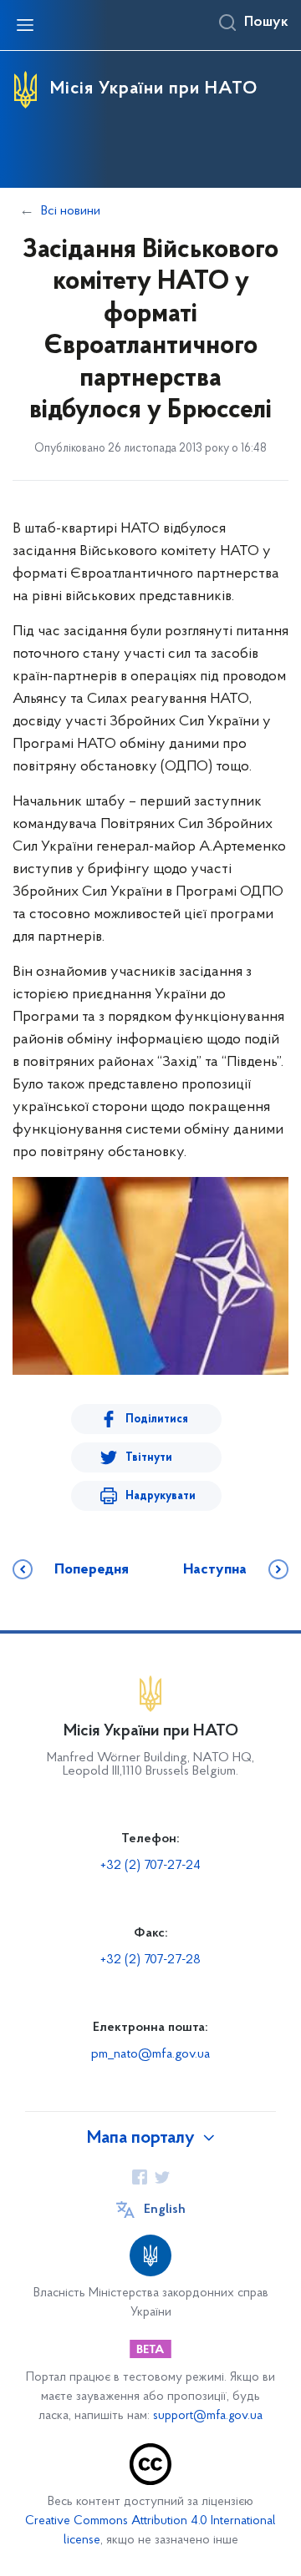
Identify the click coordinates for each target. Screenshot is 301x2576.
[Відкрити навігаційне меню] (25, 25)
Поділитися (157, 1419)
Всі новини (71, 211)
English (165, 2210)
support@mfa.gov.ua (208, 2416)
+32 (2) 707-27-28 (150, 1960)
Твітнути (149, 1458)
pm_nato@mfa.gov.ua (150, 2054)
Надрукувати (161, 1496)
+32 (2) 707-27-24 (150, 1866)
